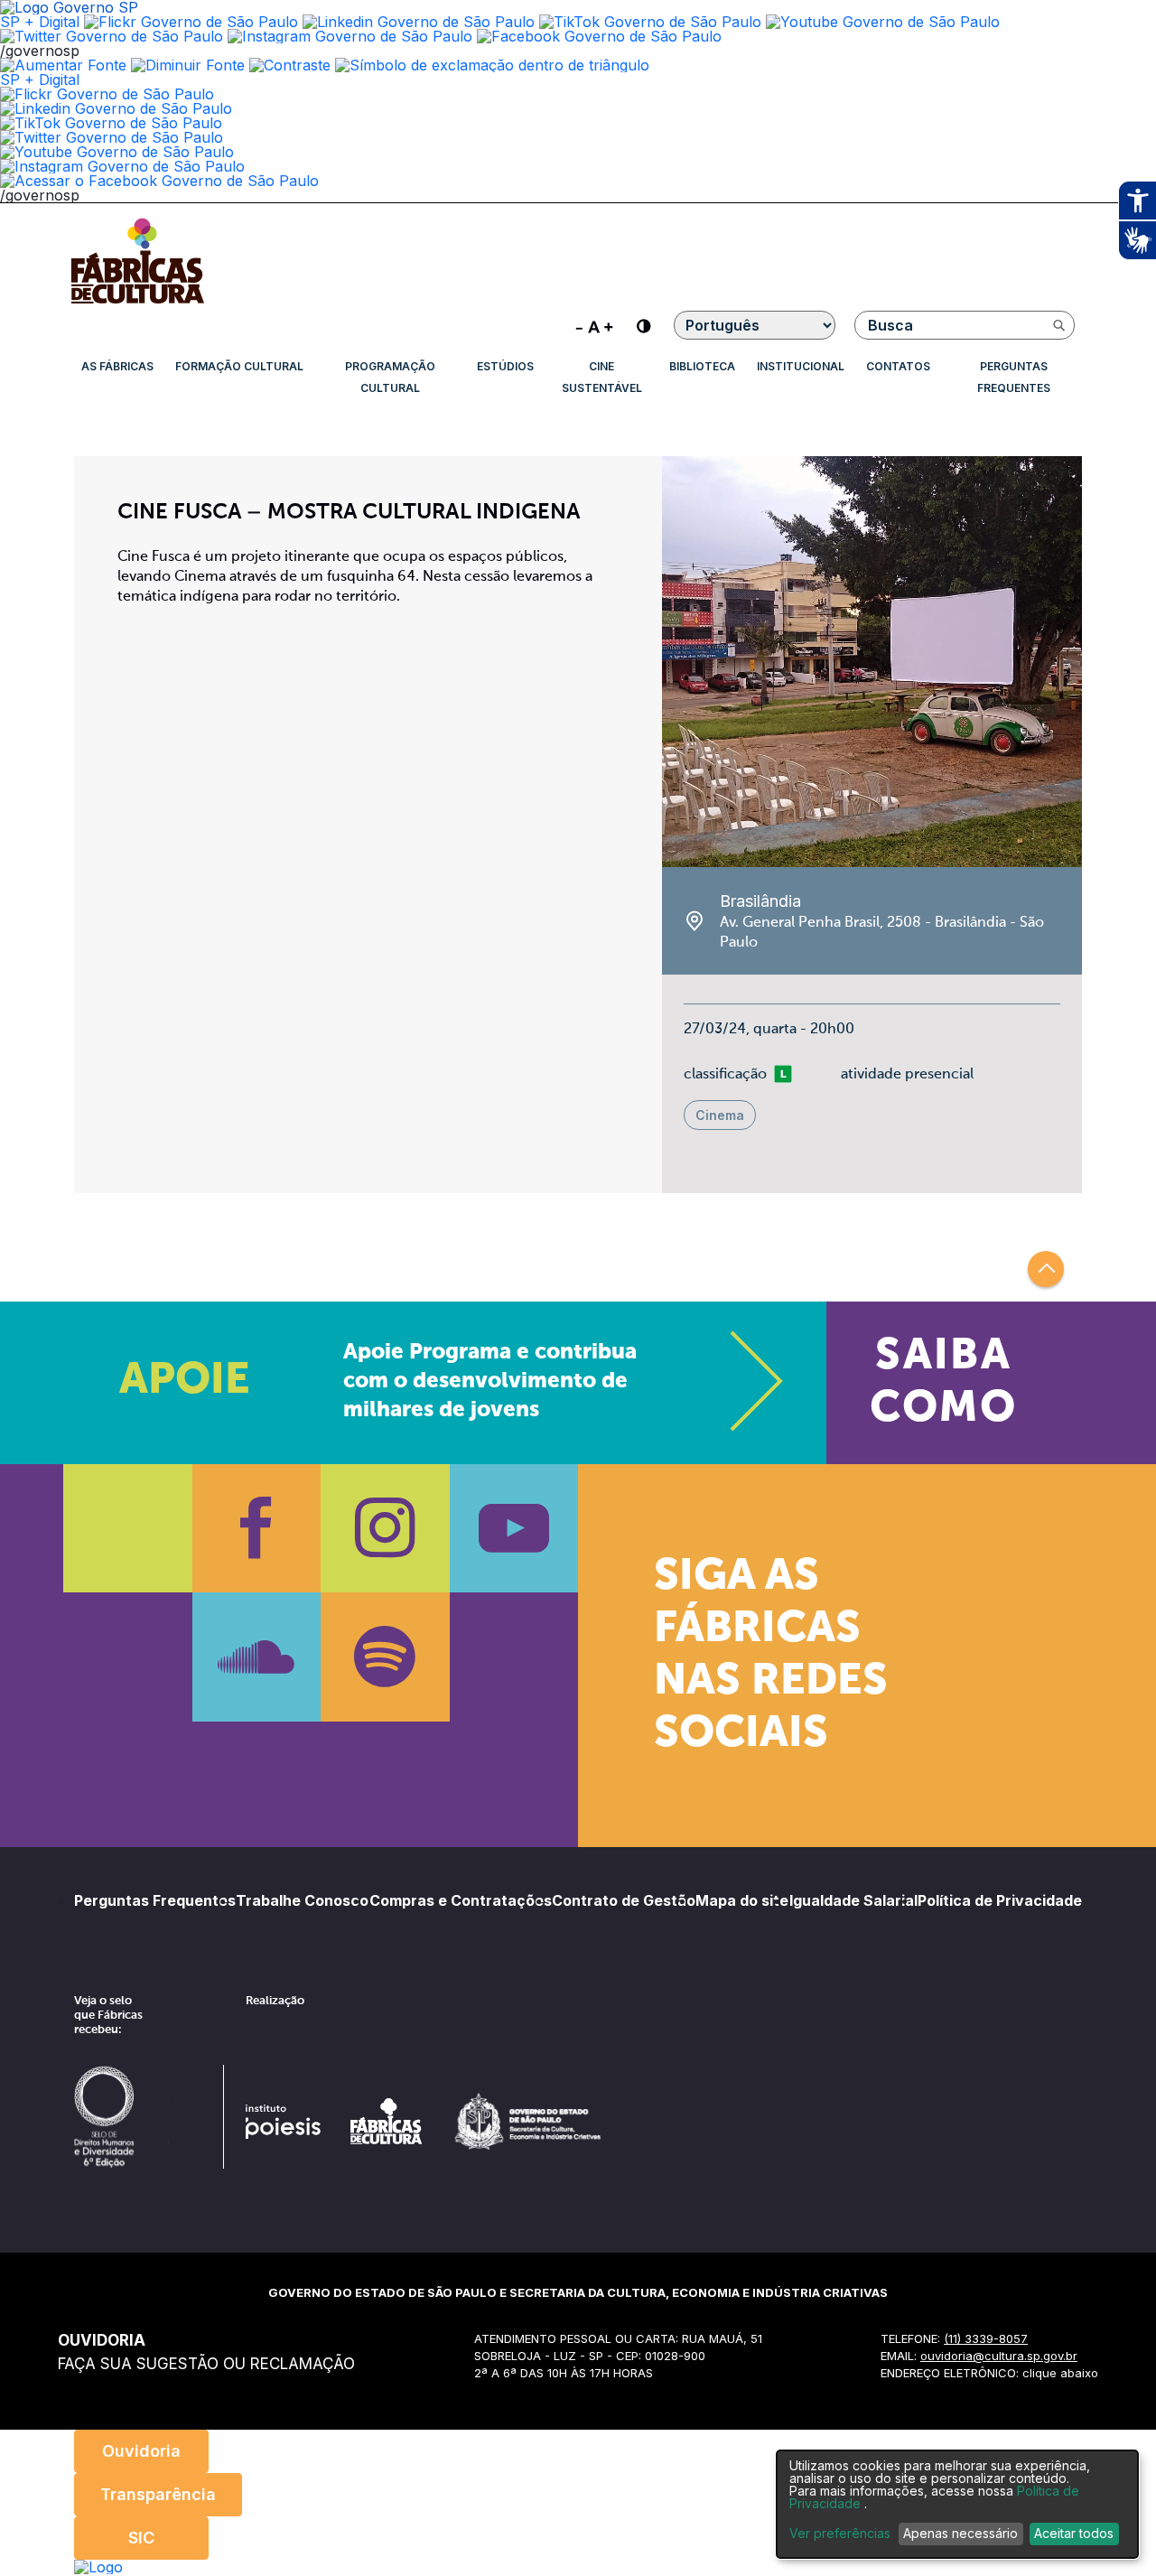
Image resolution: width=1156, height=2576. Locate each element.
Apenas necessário (960, 2533)
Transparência (158, 2494)
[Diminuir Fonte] (188, 65)
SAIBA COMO (943, 1383)
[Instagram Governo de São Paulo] (350, 36)
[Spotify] (385, 1657)
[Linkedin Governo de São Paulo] (116, 108)
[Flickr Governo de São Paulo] (107, 94)
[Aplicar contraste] (290, 65)
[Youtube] (514, 1529)
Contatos (898, 366)
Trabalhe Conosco (302, 1900)
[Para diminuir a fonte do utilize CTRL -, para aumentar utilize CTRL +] (594, 325)
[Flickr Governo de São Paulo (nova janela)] (191, 22)
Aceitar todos (1074, 2533)
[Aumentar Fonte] (63, 65)
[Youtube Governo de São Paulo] (117, 152)
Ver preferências (840, 2534)
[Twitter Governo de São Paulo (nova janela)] (112, 36)
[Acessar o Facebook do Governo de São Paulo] (159, 181)
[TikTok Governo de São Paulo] (111, 123)
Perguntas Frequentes (1014, 377)
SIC (141, 2538)
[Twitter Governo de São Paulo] (112, 137)
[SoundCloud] (257, 1657)
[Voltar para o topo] (1046, 1269)
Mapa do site (742, 1900)
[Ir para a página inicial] (137, 303)
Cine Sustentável (602, 377)
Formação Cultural (239, 366)
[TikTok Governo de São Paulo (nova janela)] (650, 22)
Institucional (801, 366)
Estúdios (505, 366)
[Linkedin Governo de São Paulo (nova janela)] (419, 22)
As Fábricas (117, 366)
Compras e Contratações (461, 1900)
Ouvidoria (141, 2451)
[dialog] (957, 2504)
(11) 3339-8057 (986, 2338)
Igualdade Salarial (853, 1900)
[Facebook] (257, 1529)
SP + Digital (40, 22)
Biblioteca (702, 366)
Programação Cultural (390, 377)
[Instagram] (385, 1529)
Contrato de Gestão (624, 1900)
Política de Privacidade (1000, 1900)
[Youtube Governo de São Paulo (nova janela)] (883, 22)
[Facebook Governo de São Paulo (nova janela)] (599, 36)
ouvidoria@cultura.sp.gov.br (999, 2356)
